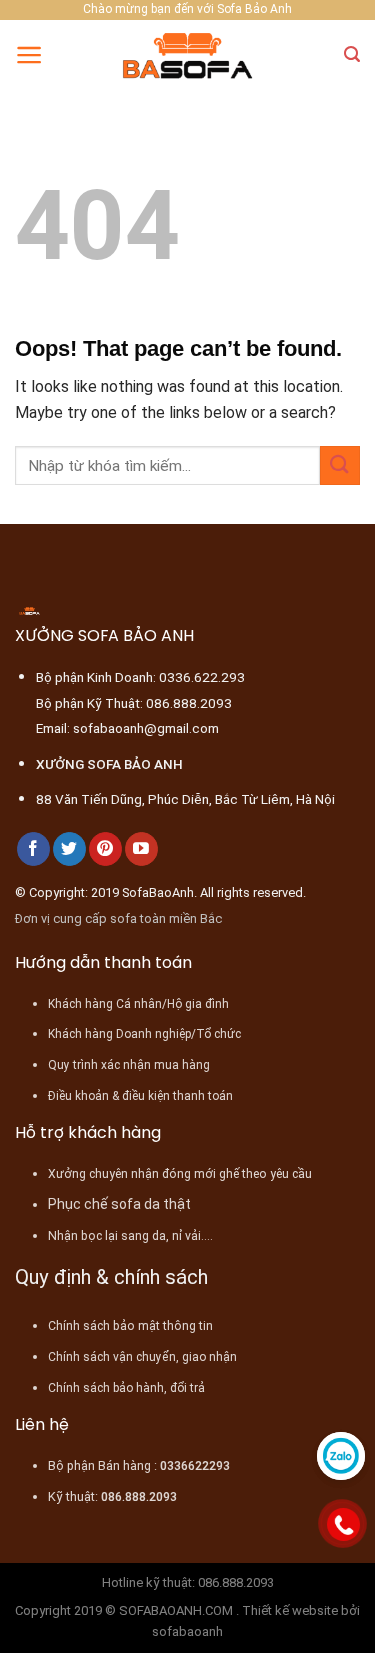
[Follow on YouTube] (141, 849)
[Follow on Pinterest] (105, 849)
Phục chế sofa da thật (119, 1204)
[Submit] (340, 465)
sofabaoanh (187, 1631)
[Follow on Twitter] (69, 849)
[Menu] (29, 55)
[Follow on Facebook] (33, 849)
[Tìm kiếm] (352, 54)
